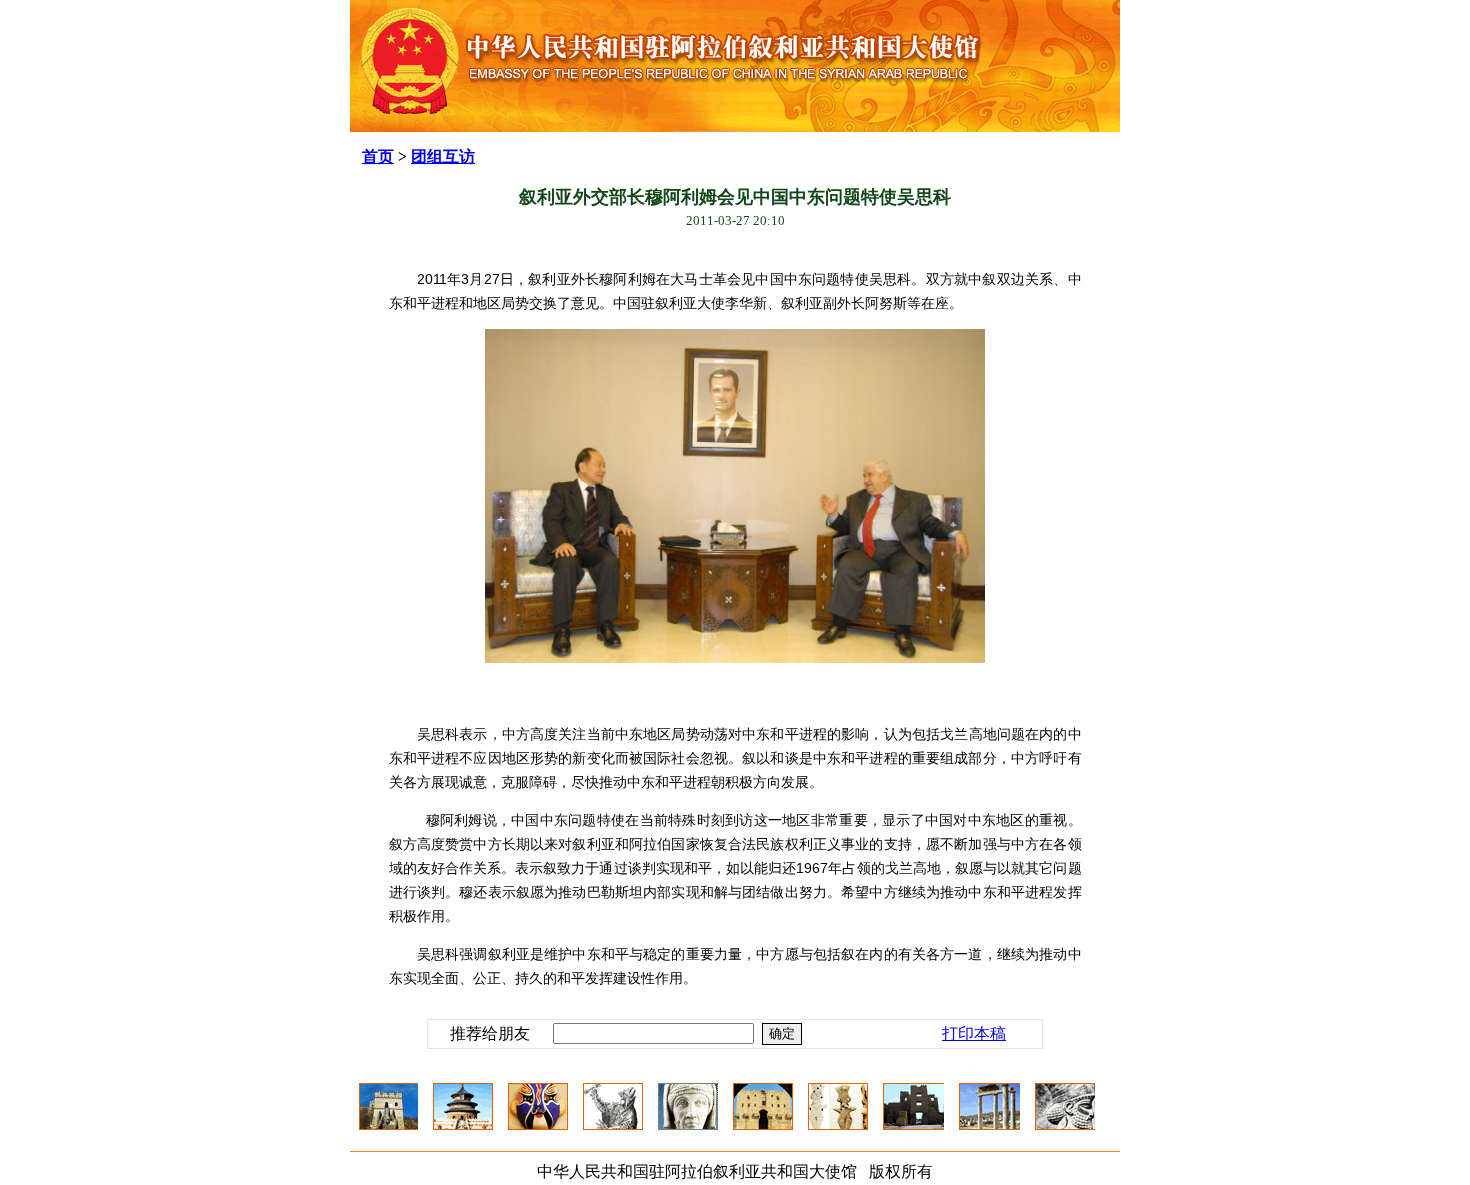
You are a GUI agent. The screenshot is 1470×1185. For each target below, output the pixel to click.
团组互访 (443, 156)
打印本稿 (974, 1033)
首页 (378, 156)
